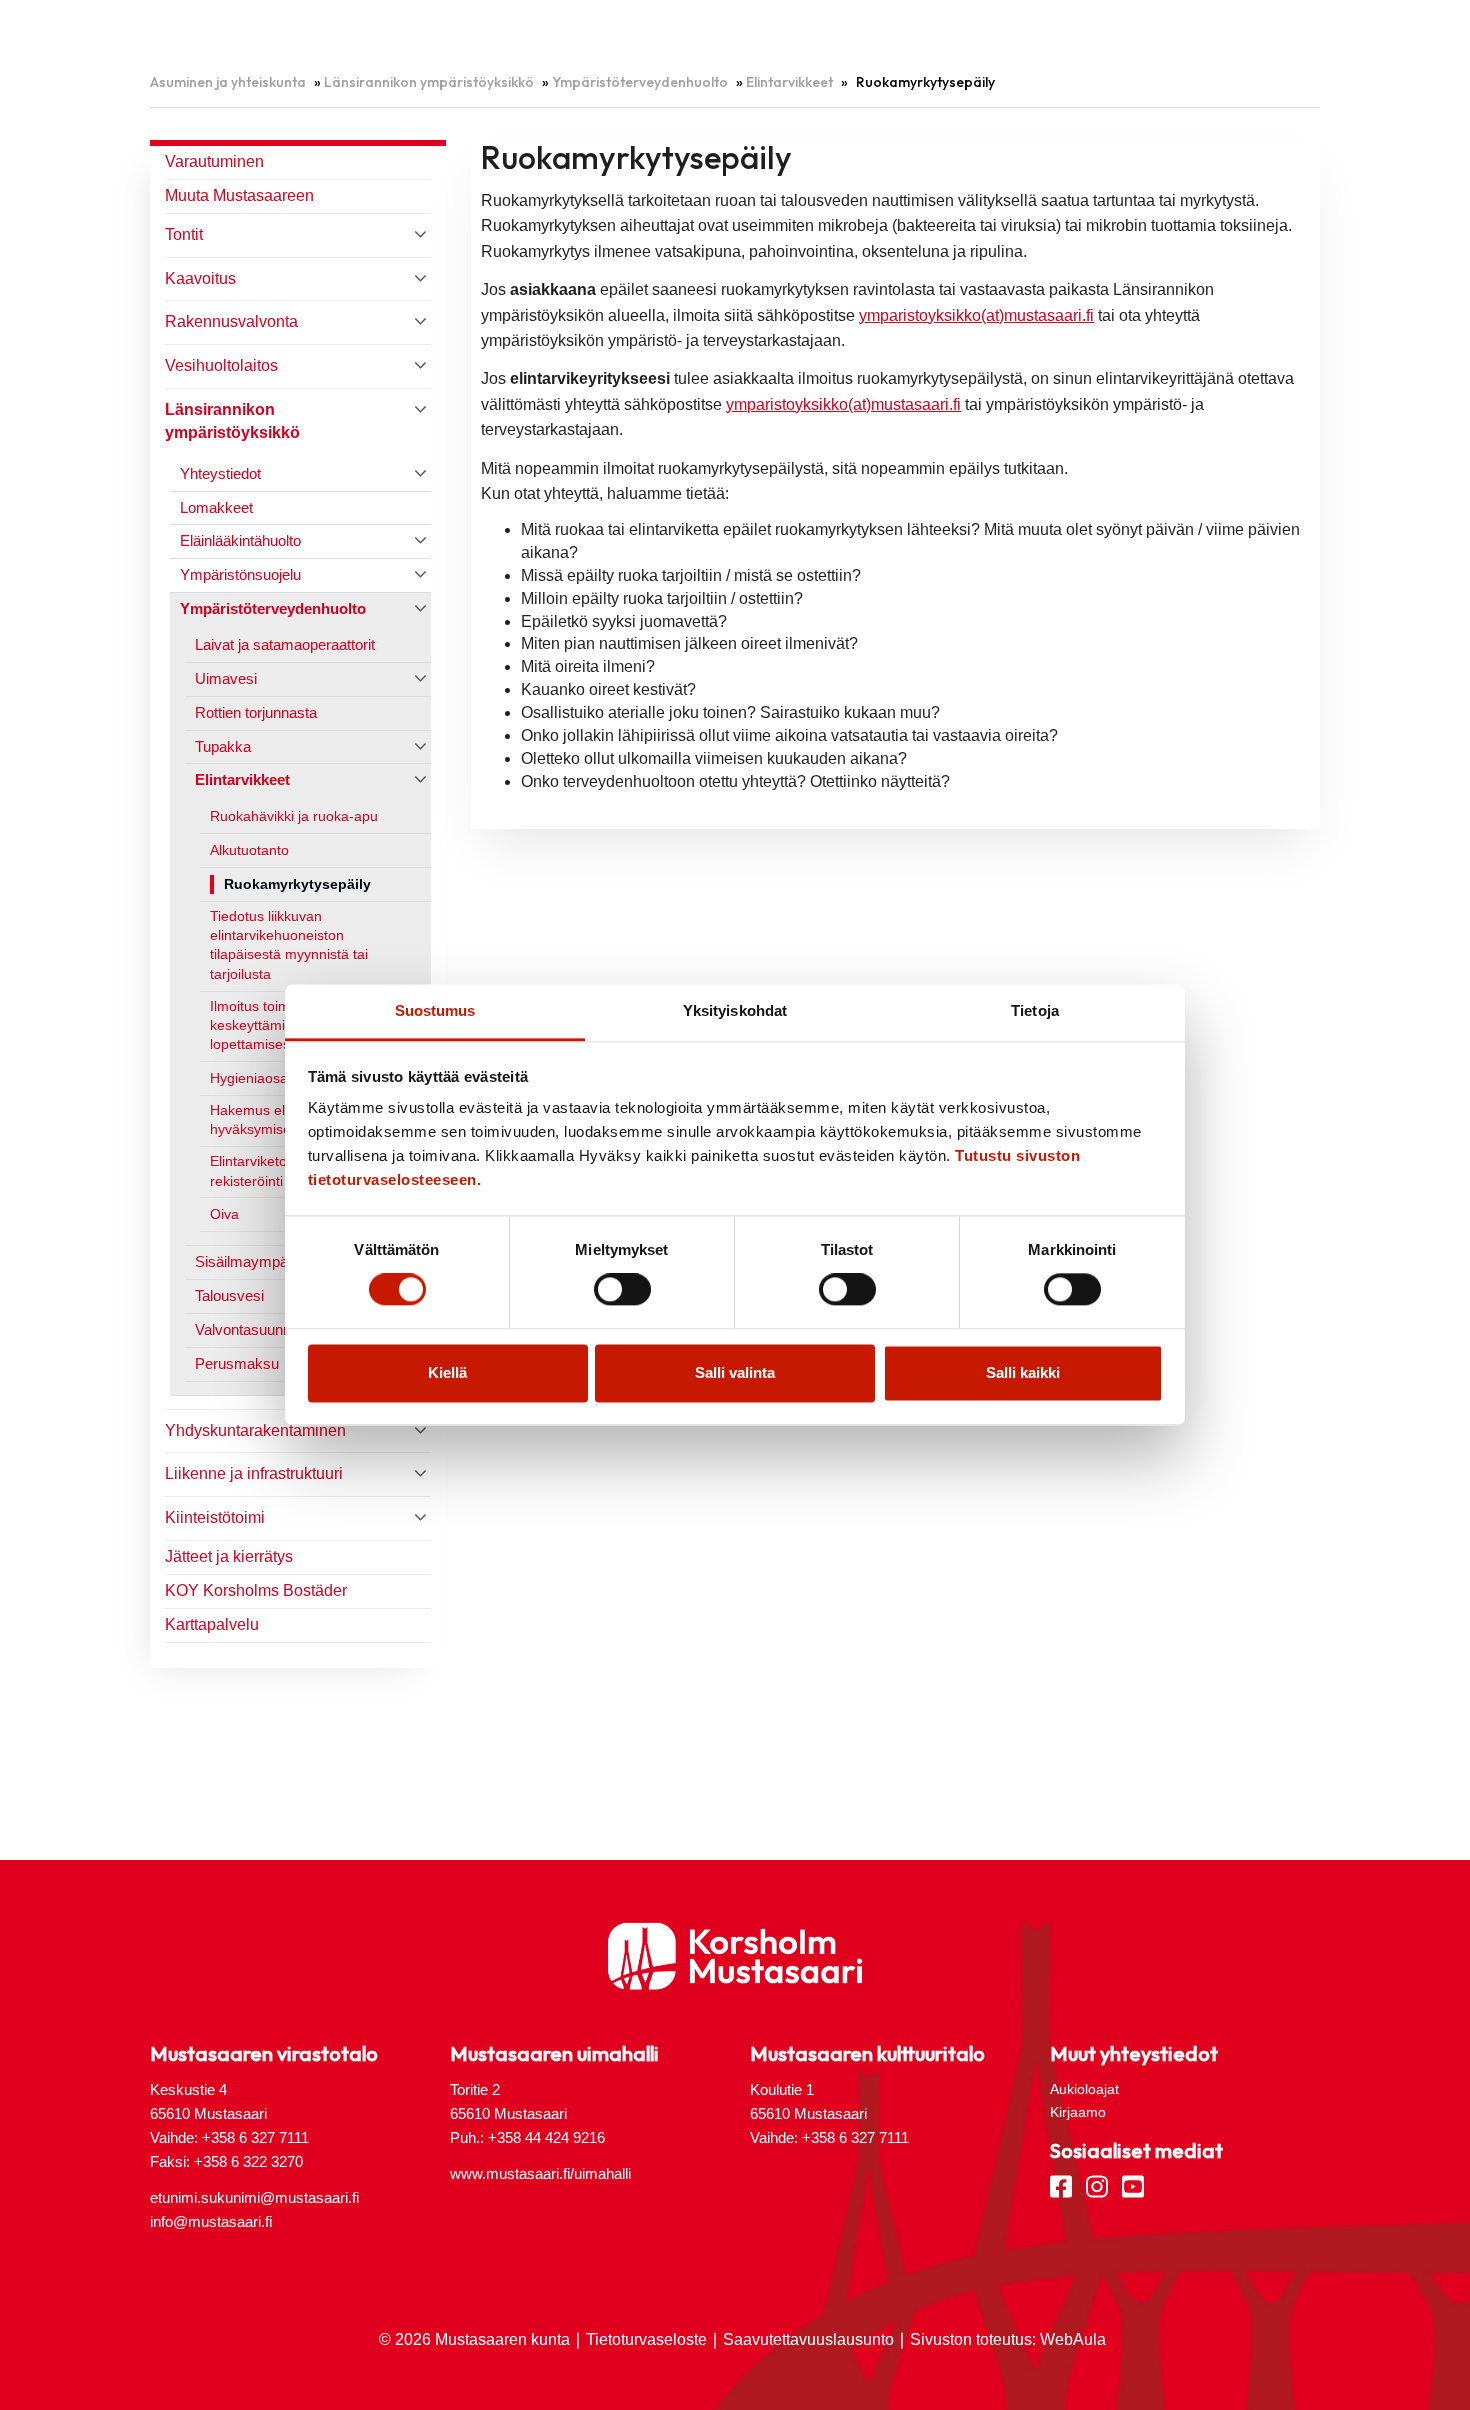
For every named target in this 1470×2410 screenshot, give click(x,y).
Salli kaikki (1023, 1372)
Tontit (184, 234)
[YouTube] (1133, 2185)
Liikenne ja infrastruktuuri (254, 1473)
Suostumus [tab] (435, 1010)
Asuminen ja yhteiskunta (228, 82)
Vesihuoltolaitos (221, 365)
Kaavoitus (200, 278)
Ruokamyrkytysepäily (297, 884)
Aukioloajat (1084, 2089)
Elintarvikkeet (789, 82)
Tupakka (223, 746)
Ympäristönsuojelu (240, 574)
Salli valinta (735, 1372)
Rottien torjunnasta (256, 712)
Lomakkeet (216, 507)
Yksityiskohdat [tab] (735, 1010)
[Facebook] (1061, 2185)
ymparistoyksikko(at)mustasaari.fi (976, 315)
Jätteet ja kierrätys (229, 1556)
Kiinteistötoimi (215, 1517)
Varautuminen (214, 161)
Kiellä (447, 1372)
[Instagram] (1097, 2185)
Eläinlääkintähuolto (240, 540)
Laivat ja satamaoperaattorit (285, 644)
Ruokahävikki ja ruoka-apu (294, 816)
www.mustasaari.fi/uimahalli (540, 2173)
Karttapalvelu (212, 1624)
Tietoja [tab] (1035, 1010)
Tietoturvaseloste (646, 2339)
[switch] (622, 1290)
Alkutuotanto (249, 850)
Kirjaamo (1078, 2112)
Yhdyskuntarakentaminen (255, 1430)
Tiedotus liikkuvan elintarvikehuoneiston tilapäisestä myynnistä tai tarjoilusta (289, 945)
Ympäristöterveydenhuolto (640, 82)
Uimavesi (226, 678)
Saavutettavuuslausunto (808, 2339)
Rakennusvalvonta (231, 321)
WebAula (1073, 2339)
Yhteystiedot (220, 473)
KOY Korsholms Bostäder (256, 1590)
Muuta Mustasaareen (239, 195)
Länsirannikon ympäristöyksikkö (429, 82)
